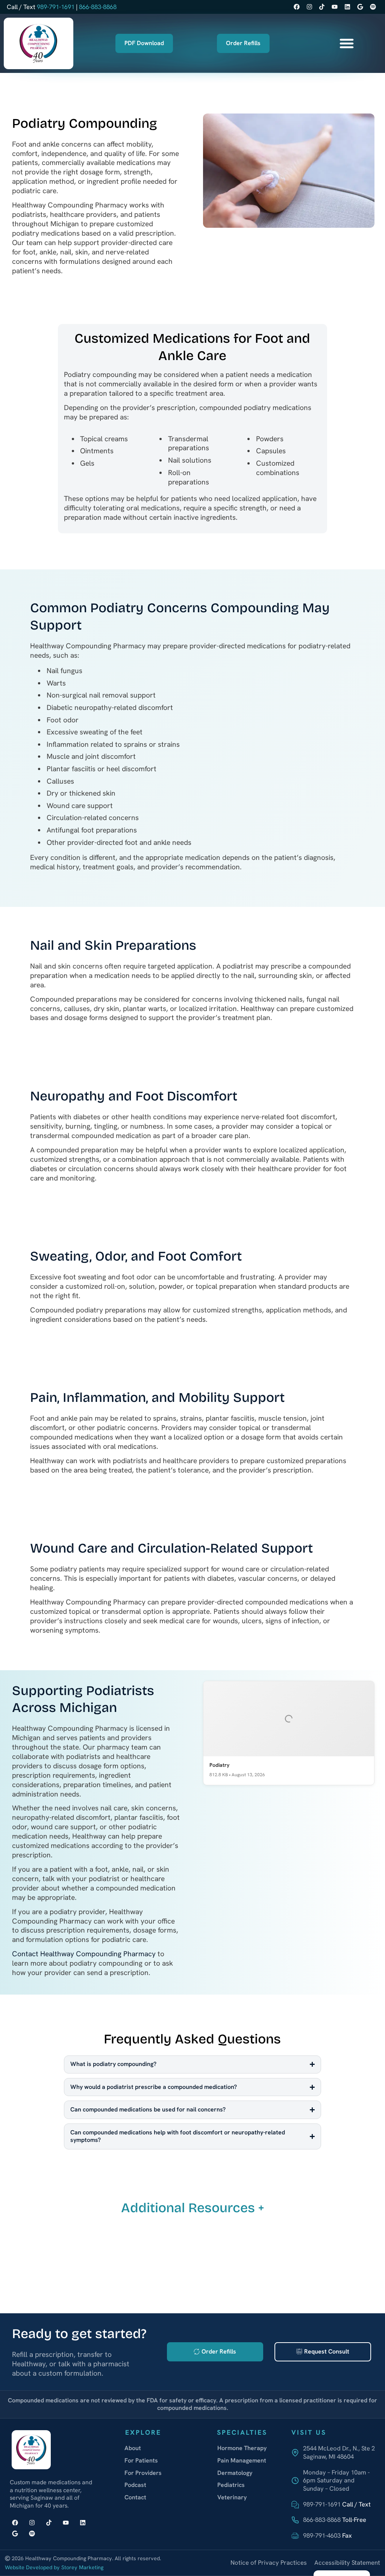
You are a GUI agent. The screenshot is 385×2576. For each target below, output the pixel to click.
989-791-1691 (56, 7)
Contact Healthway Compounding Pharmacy (84, 1954)
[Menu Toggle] (347, 43)
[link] (333, 2453)
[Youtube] (335, 7)
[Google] (360, 7)
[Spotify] (373, 7)
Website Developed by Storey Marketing (54, 2567)
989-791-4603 (322, 2535)
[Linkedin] (348, 7)
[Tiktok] (322, 7)
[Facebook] (296, 7)
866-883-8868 (98, 7)
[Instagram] (309, 7)
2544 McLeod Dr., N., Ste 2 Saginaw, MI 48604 (339, 2452)
